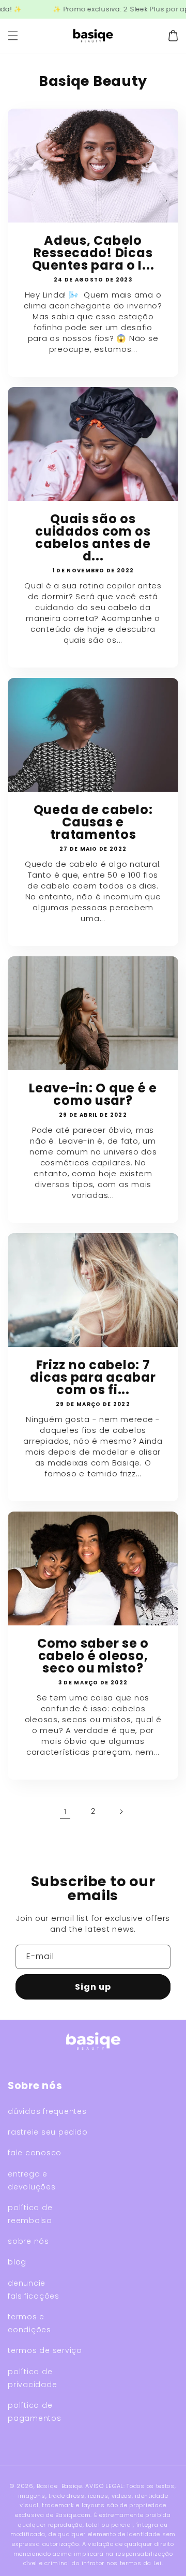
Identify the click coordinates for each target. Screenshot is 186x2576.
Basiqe (47, 2486)
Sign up (93, 1987)
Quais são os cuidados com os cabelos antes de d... (93, 538)
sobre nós (28, 2241)
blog (17, 2262)
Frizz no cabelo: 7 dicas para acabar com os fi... (93, 1378)
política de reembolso (30, 2214)
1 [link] (65, 1811)
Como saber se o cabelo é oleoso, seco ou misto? (93, 1656)
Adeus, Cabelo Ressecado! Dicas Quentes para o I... (93, 253)
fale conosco (35, 2153)
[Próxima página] (121, 1812)
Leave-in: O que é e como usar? (93, 1094)
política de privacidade (32, 2378)
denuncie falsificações (34, 2290)
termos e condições (29, 2323)
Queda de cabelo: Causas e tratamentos (93, 822)
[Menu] (13, 36)
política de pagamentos (35, 2412)
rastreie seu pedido (48, 2132)
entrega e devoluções (32, 2180)
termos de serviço (45, 2350)
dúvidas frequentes (47, 2111)
